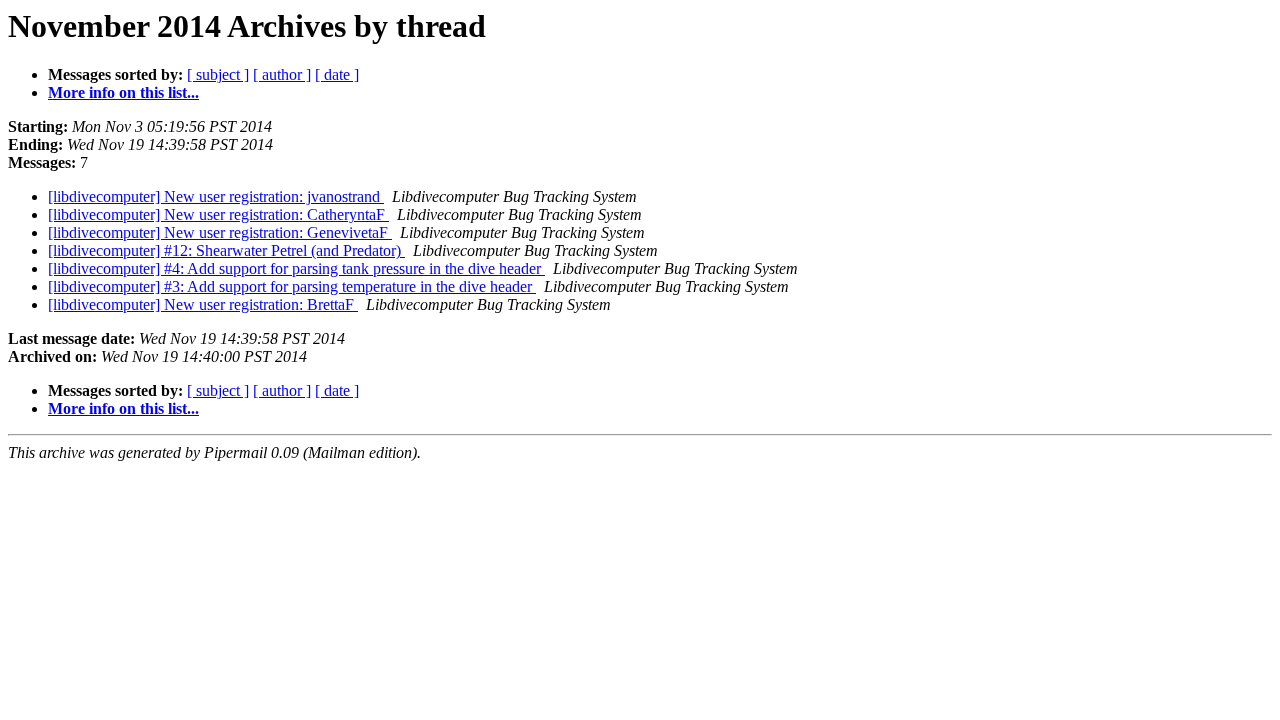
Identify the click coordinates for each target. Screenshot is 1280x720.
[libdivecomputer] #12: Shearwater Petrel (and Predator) (226, 250)
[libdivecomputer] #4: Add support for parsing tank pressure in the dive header (296, 268)
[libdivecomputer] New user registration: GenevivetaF (220, 232)
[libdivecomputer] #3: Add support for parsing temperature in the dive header (292, 286)
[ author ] (282, 74)
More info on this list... (123, 92)
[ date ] (337, 74)
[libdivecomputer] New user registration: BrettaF (203, 304)
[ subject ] (218, 74)
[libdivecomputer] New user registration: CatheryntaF (218, 214)
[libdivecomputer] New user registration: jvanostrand (216, 196)
